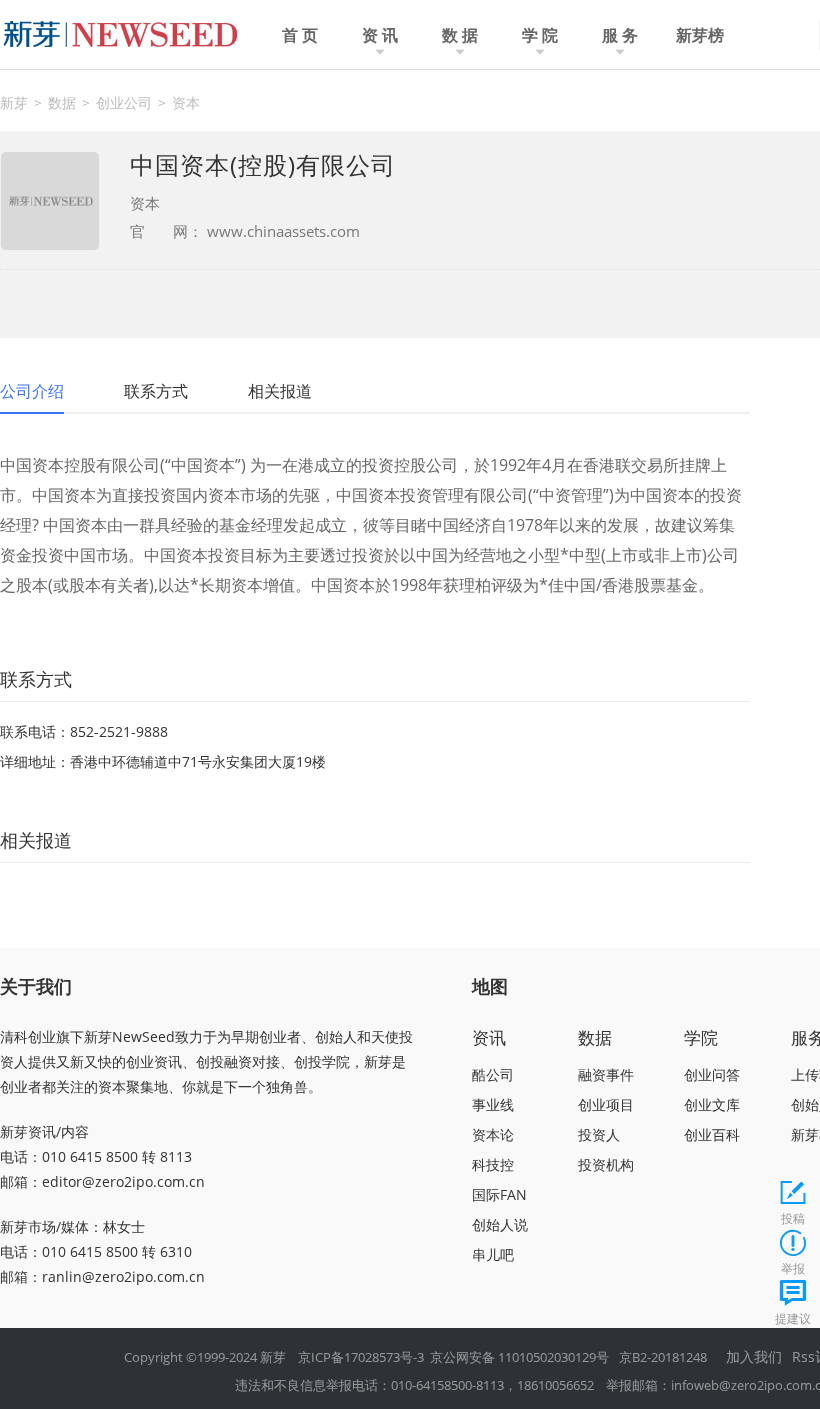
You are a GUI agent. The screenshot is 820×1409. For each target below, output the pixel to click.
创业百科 (712, 1134)
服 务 (620, 35)
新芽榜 (700, 35)
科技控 (493, 1164)
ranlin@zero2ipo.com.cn (123, 1276)
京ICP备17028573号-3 (361, 1357)
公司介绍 (32, 391)
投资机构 (606, 1164)
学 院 (540, 35)
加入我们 (754, 1356)
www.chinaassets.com (281, 231)
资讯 (489, 1037)
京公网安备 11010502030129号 (519, 1357)
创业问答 (712, 1074)
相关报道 (280, 391)
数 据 (460, 35)
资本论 (493, 1134)
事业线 (493, 1104)
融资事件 (606, 1074)
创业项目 (606, 1104)
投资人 (599, 1134)
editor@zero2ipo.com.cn (123, 1181)
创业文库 (712, 1104)
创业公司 (124, 102)
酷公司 (493, 1074)
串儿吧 (493, 1254)
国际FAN (499, 1194)
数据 (62, 102)
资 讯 (380, 35)
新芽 (14, 102)
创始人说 (500, 1224)
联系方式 (156, 391)
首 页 (300, 35)
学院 (701, 1037)
